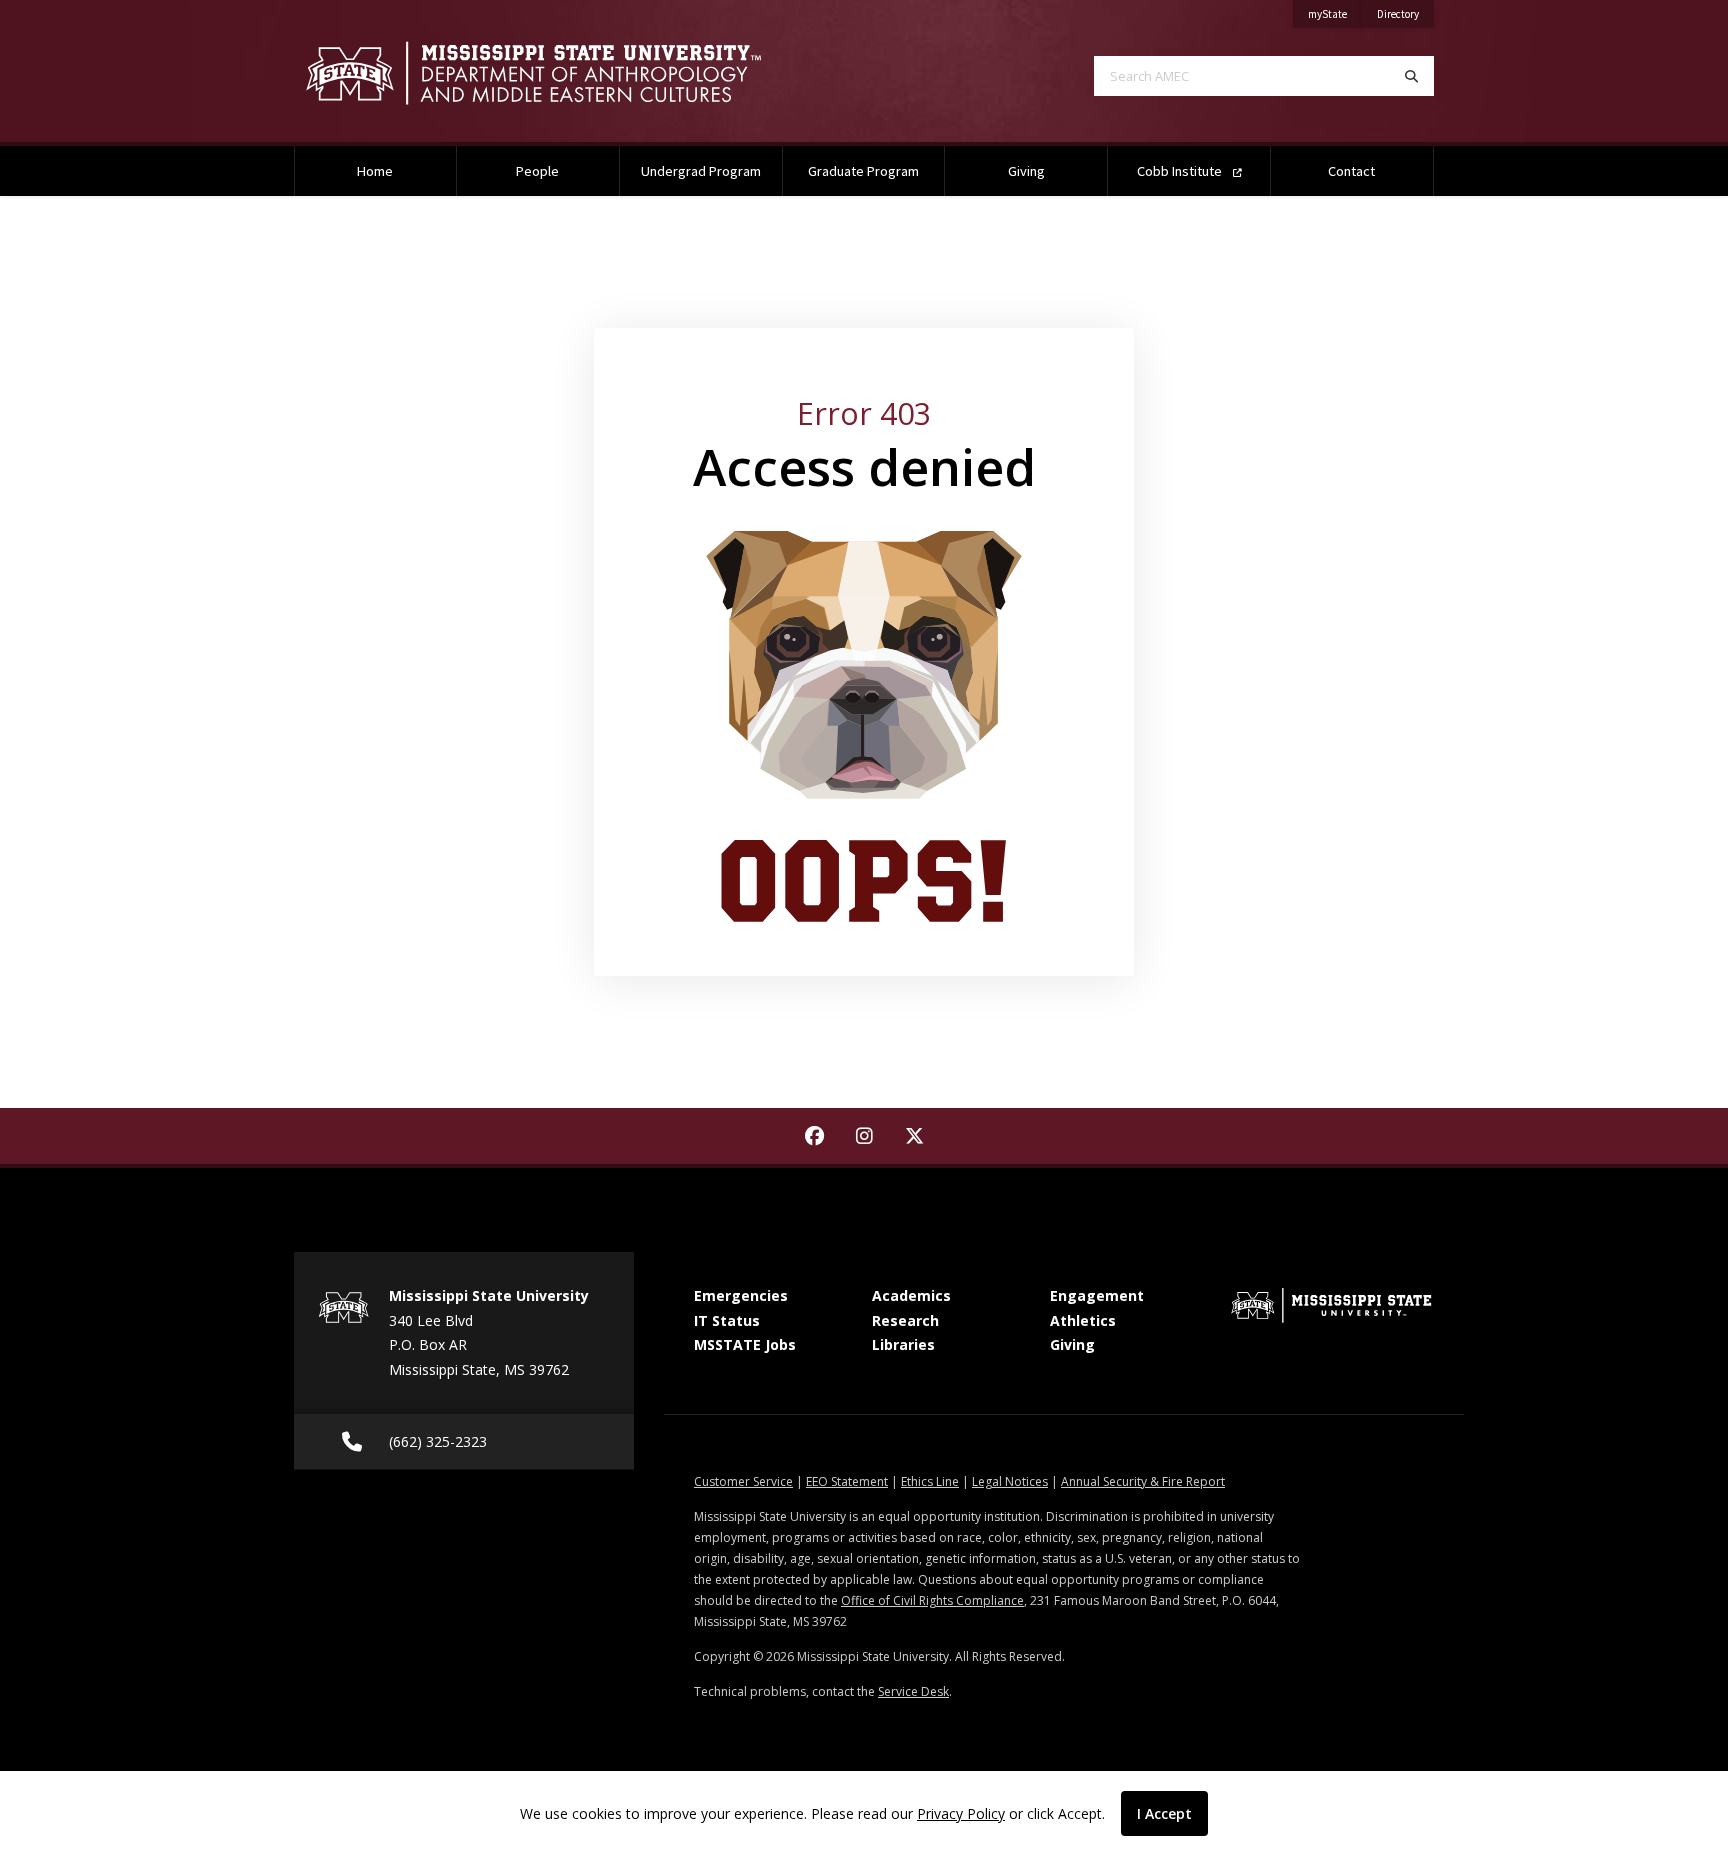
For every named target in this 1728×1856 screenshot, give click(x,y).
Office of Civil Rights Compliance (932, 1600)
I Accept (1164, 1813)
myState (1335, 13)
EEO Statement (847, 1481)
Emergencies (741, 1295)
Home (375, 171)
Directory (1405, 13)
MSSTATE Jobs (745, 1344)
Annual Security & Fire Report (1143, 1481)
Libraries (903, 1344)
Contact (1351, 171)
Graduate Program (863, 171)
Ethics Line (930, 1481)
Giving (1026, 171)
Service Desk (913, 1691)
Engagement (1097, 1295)
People (537, 171)
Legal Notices (1010, 1481)
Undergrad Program (701, 171)
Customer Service (743, 1481)
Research (905, 1320)
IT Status (727, 1320)
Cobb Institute (1181, 171)
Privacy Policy (961, 1813)
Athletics (1083, 1320)
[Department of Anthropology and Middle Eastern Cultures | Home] (564, 73)
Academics (911, 1295)
